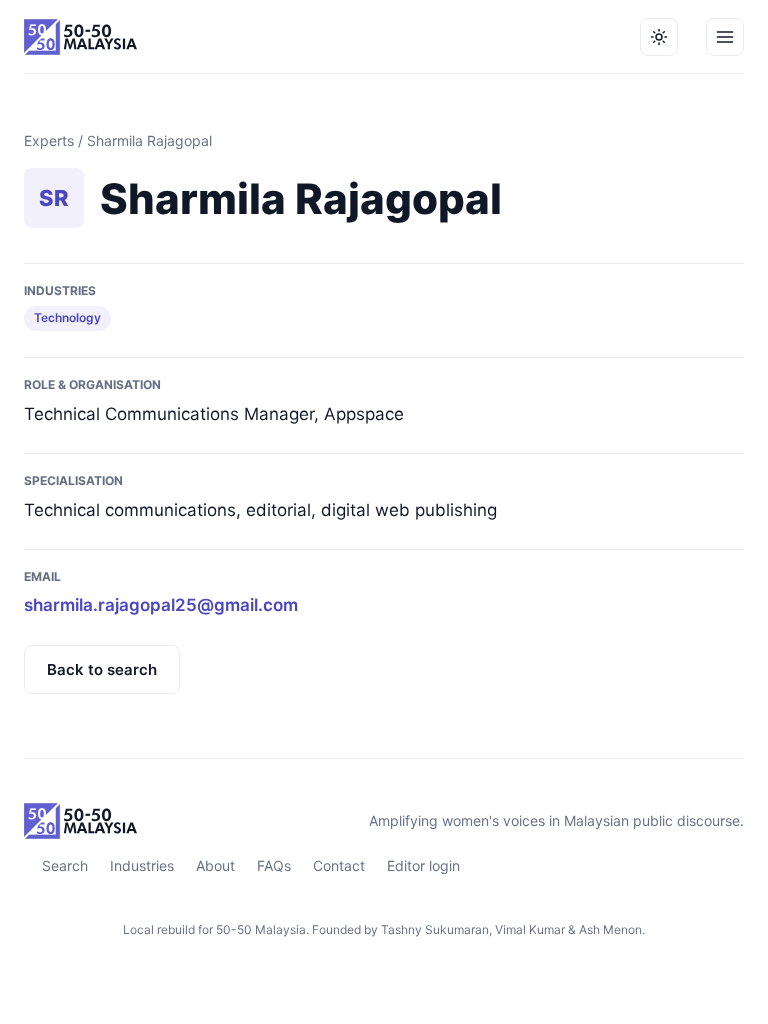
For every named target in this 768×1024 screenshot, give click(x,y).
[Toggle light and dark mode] (659, 37)
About (215, 865)
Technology (67, 317)
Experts (49, 140)
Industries (142, 865)
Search (65, 865)
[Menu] (725, 37)
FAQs (274, 865)
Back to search (102, 669)
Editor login (423, 865)
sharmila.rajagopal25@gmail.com (161, 605)
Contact (339, 865)
